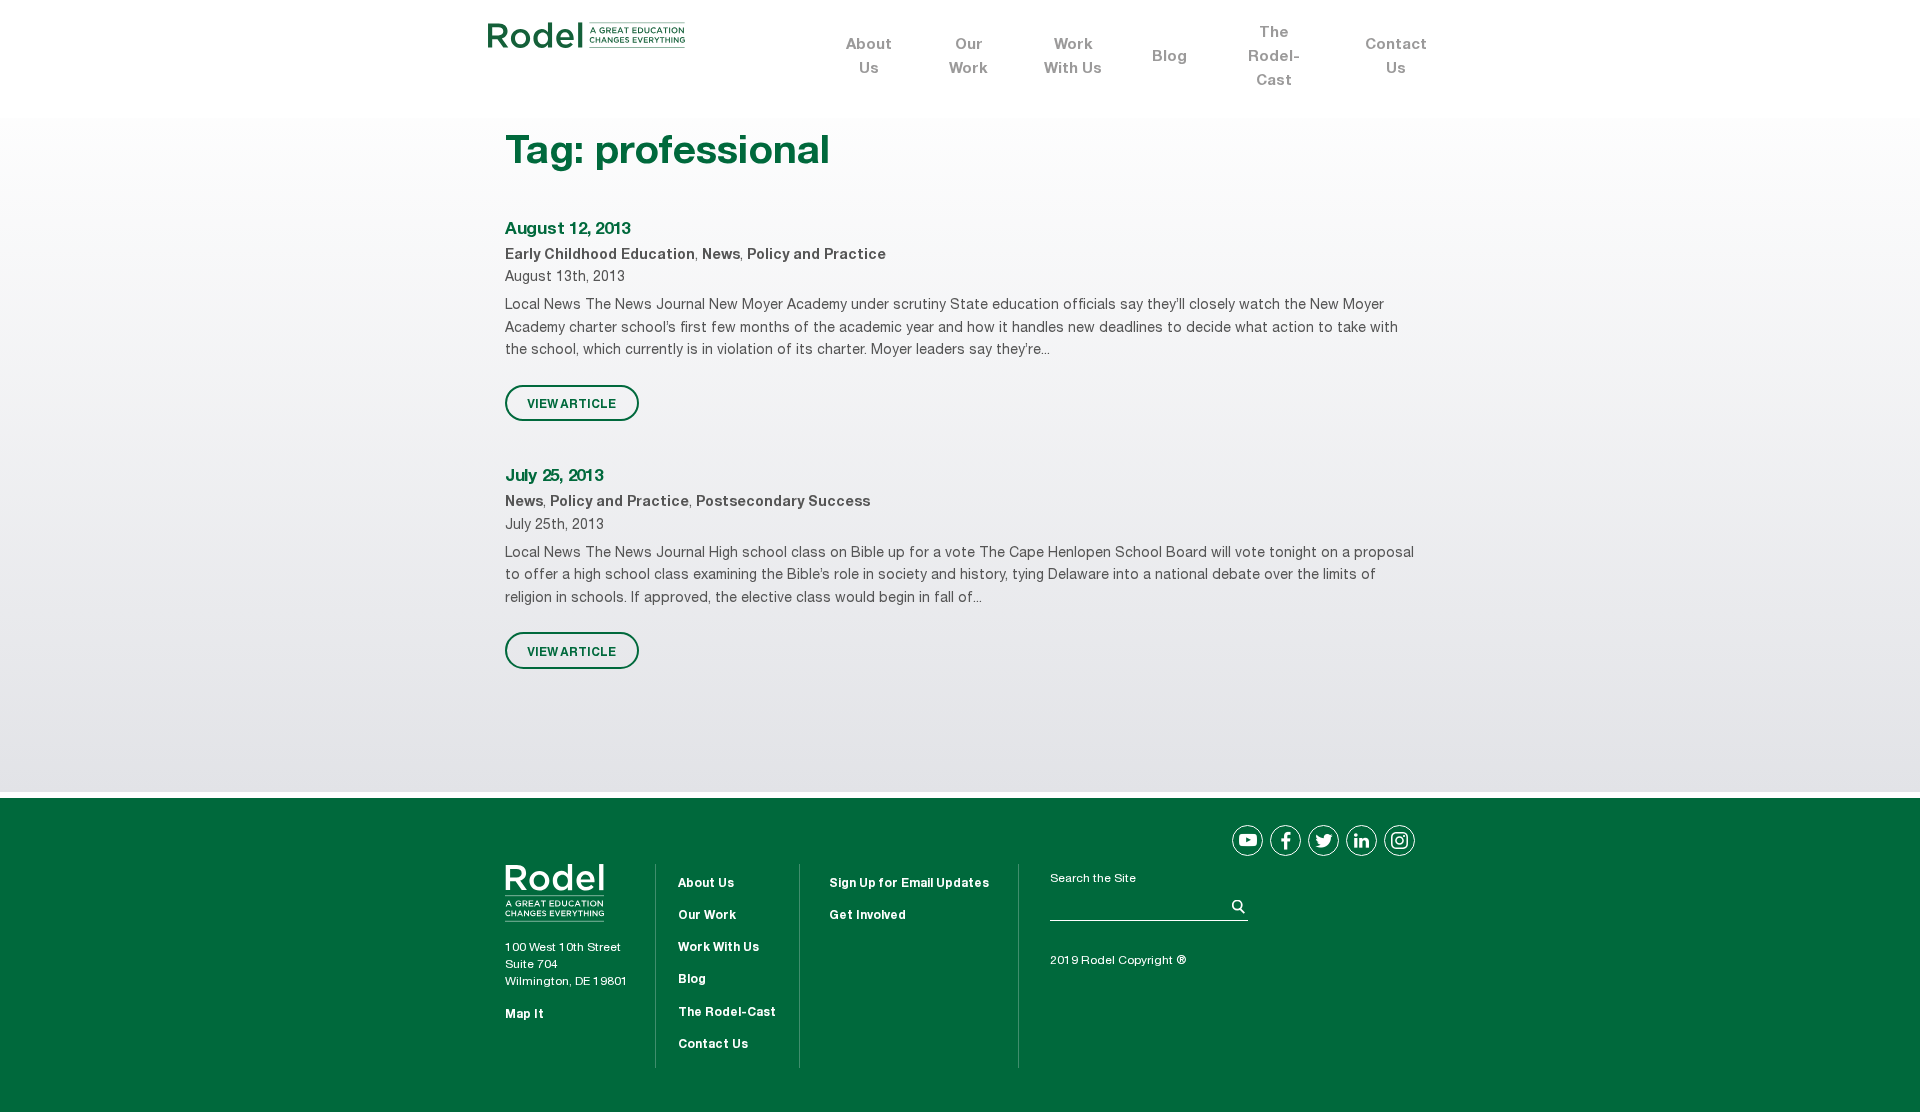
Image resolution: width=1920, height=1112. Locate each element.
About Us (869, 57)
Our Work (968, 57)
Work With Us (1073, 57)
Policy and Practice (816, 256)
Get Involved (867, 916)
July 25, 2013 (554, 477)
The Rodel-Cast (1274, 57)
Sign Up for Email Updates (909, 884)
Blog (1169, 57)
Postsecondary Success (783, 503)
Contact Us (1396, 57)
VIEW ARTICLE (571, 403)
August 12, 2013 (567, 230)
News (721, 256)
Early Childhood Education (600, 256)
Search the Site (1093, 879)
